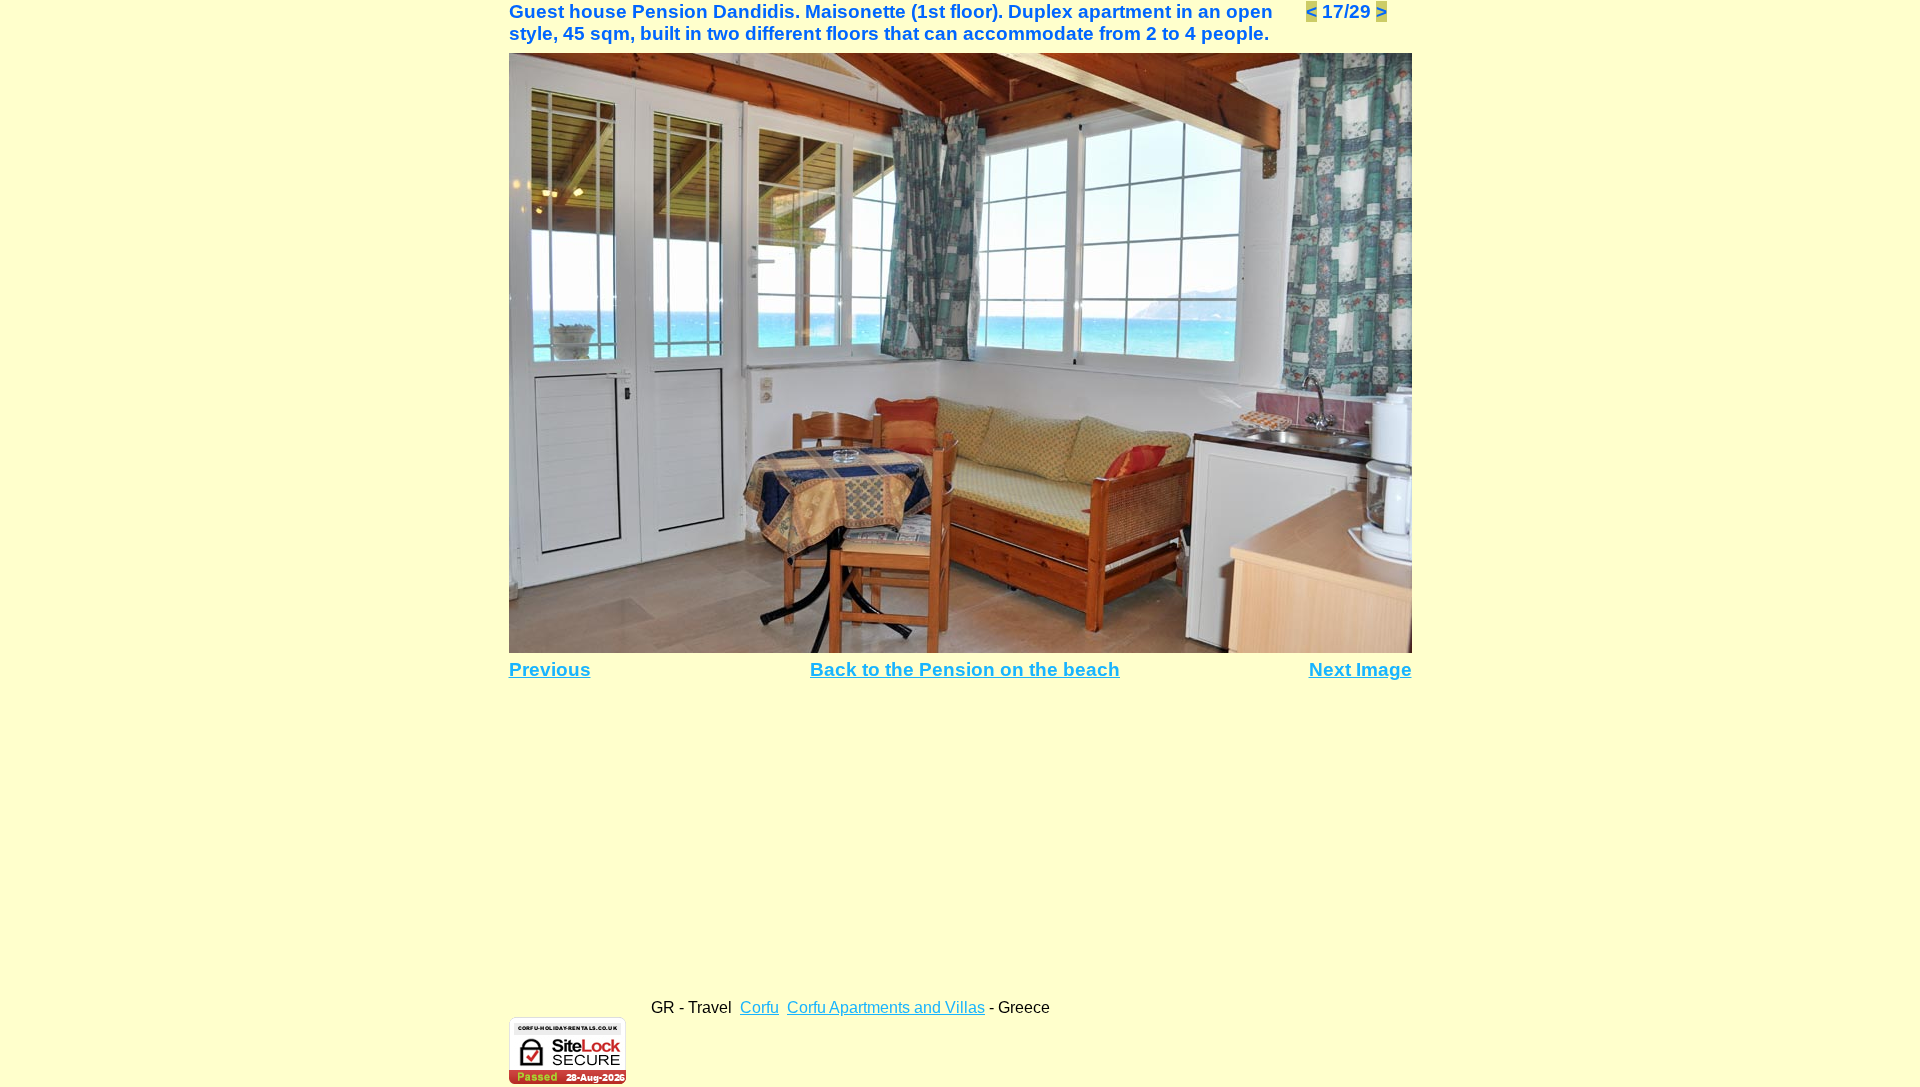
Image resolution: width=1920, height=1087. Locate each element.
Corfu (759, 1007)
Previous (550, 669)
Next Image (1360, 669)
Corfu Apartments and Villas (886, 1007)
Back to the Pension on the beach (965, 669)
